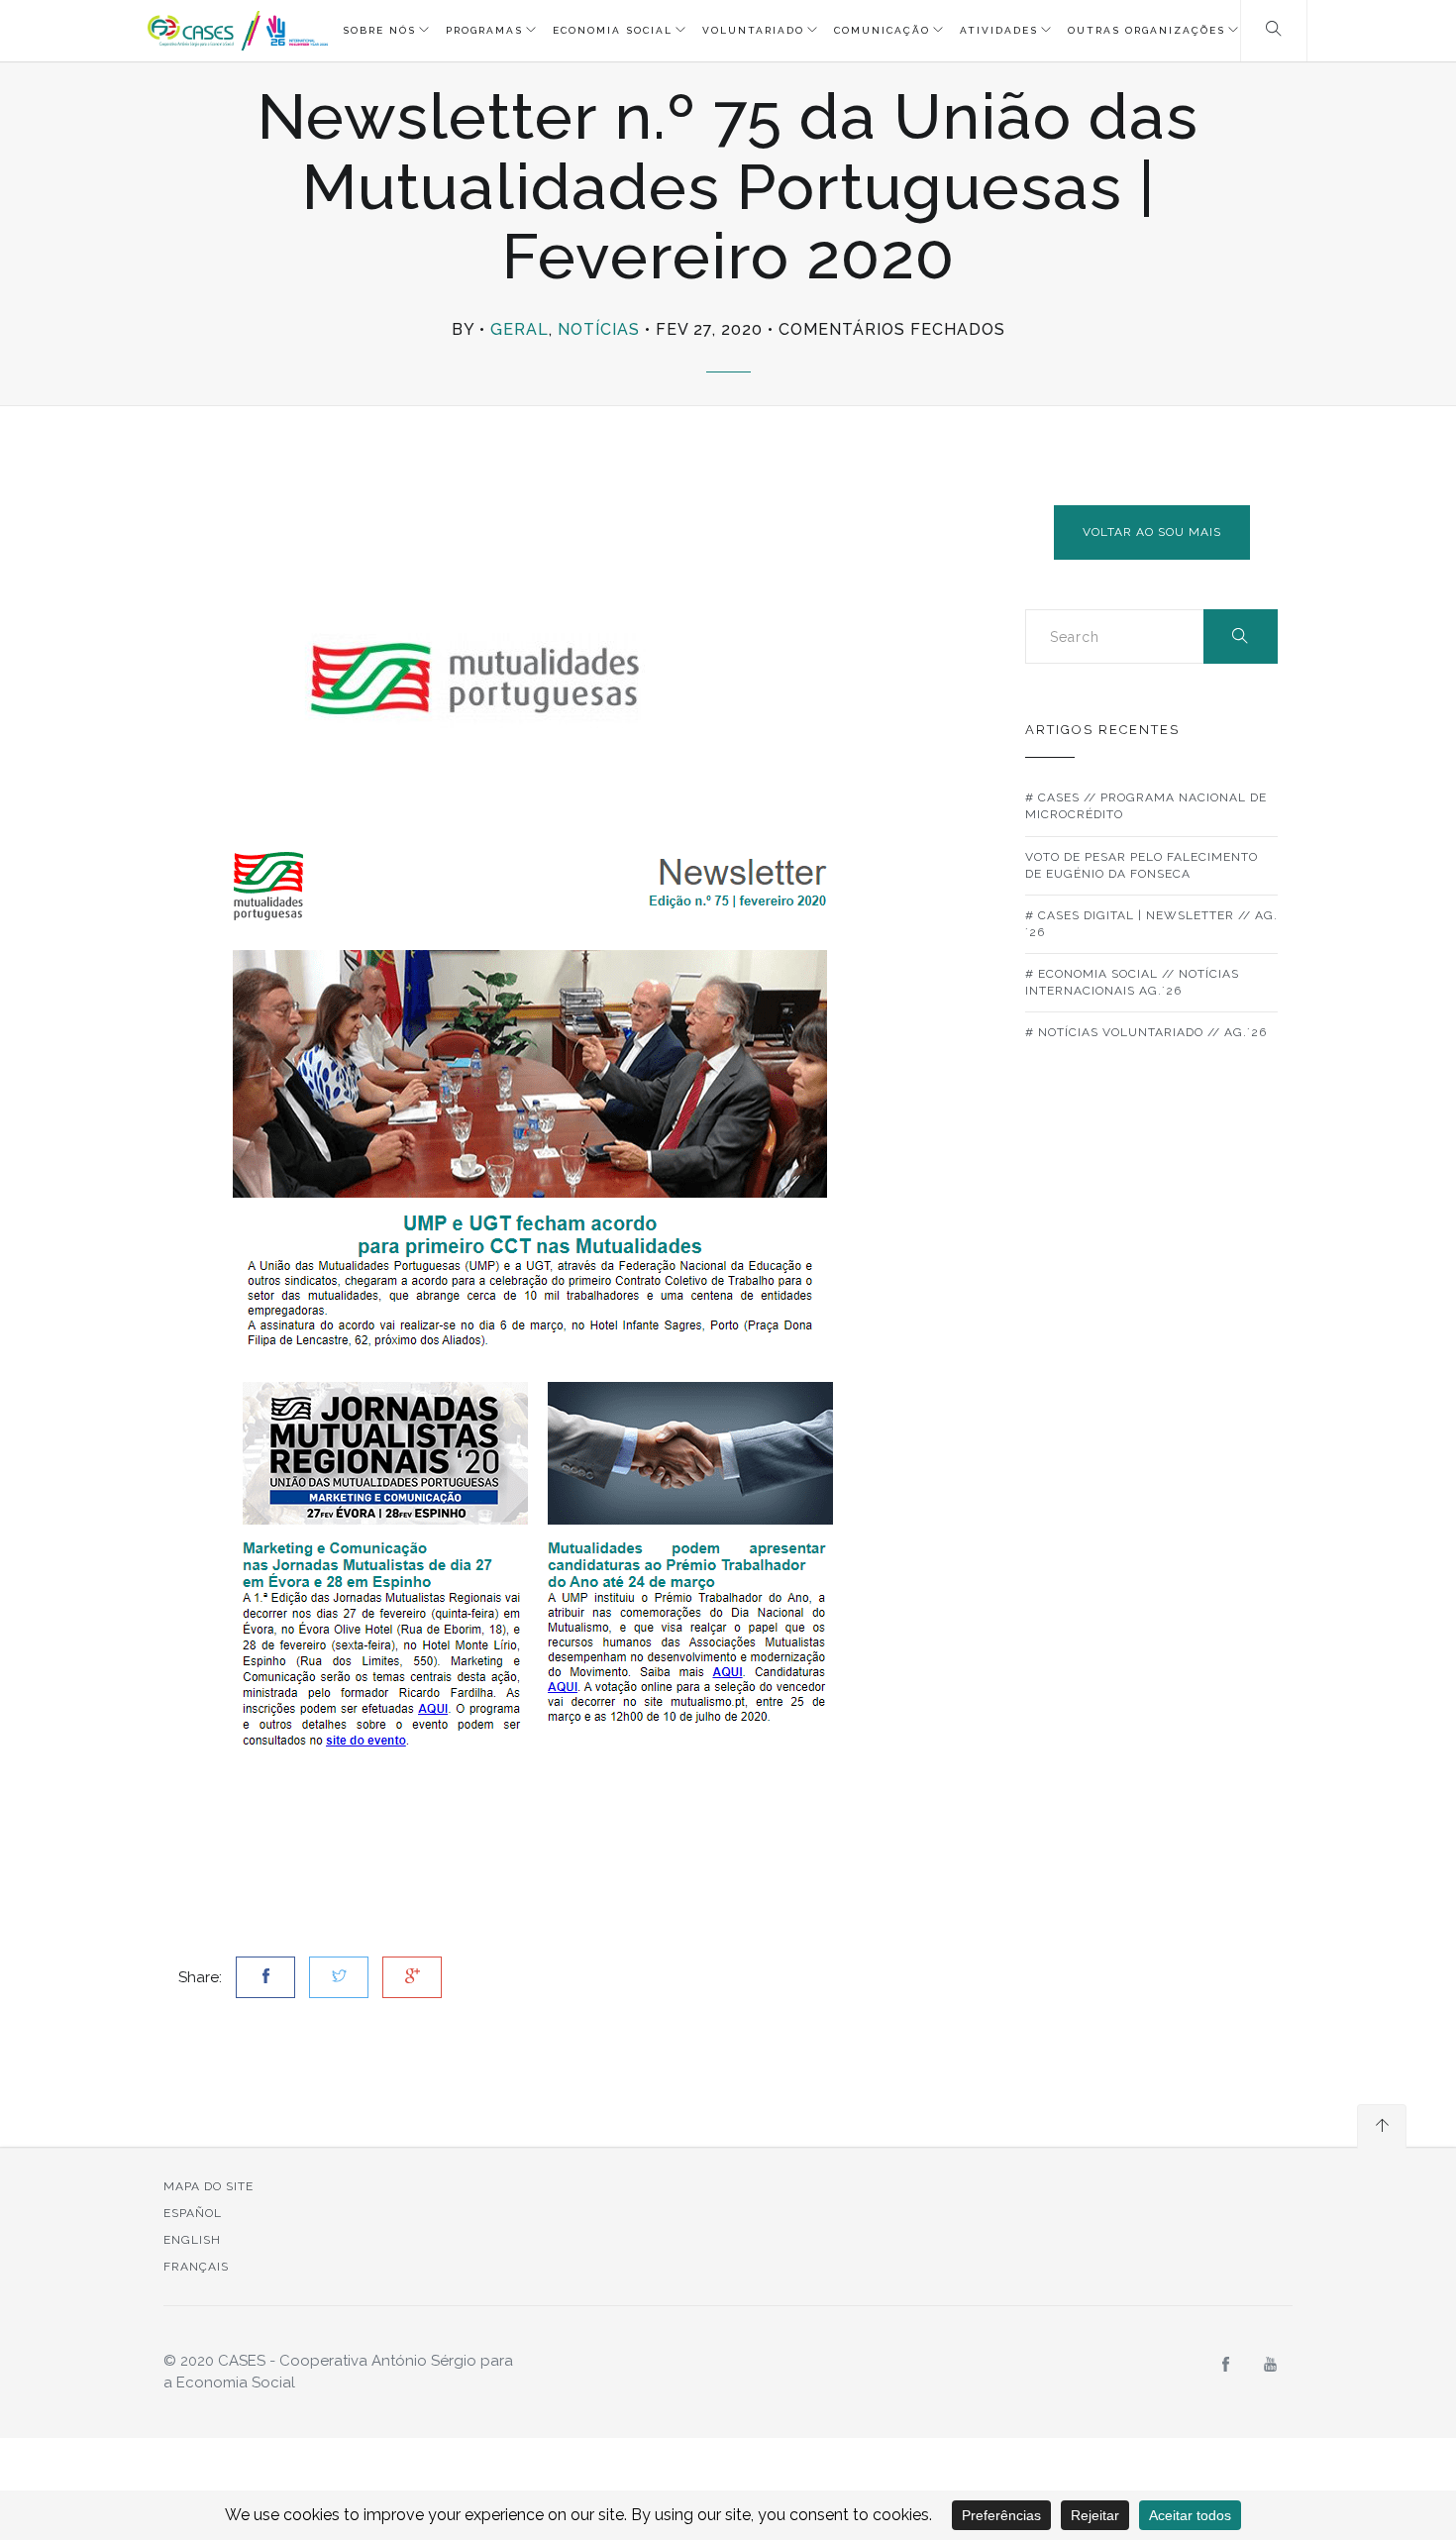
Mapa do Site (208, 2186)
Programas (484, 30)
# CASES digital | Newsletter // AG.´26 (1151, 924)
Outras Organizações (1146, 30)
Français (196, 2267)
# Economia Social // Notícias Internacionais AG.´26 (1132, 982)
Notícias (599, 329)
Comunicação (882, 30)
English (192, 2240)
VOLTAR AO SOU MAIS (1152, 532)
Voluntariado (753, 30)
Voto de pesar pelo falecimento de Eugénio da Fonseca (1142, 865)
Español (193, 2213)
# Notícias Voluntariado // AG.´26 (1146, 1032)
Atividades (999, 30)
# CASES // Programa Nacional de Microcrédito (1146, 806)
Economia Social (613, 30)
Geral (520, 329)
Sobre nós (379, 30)
